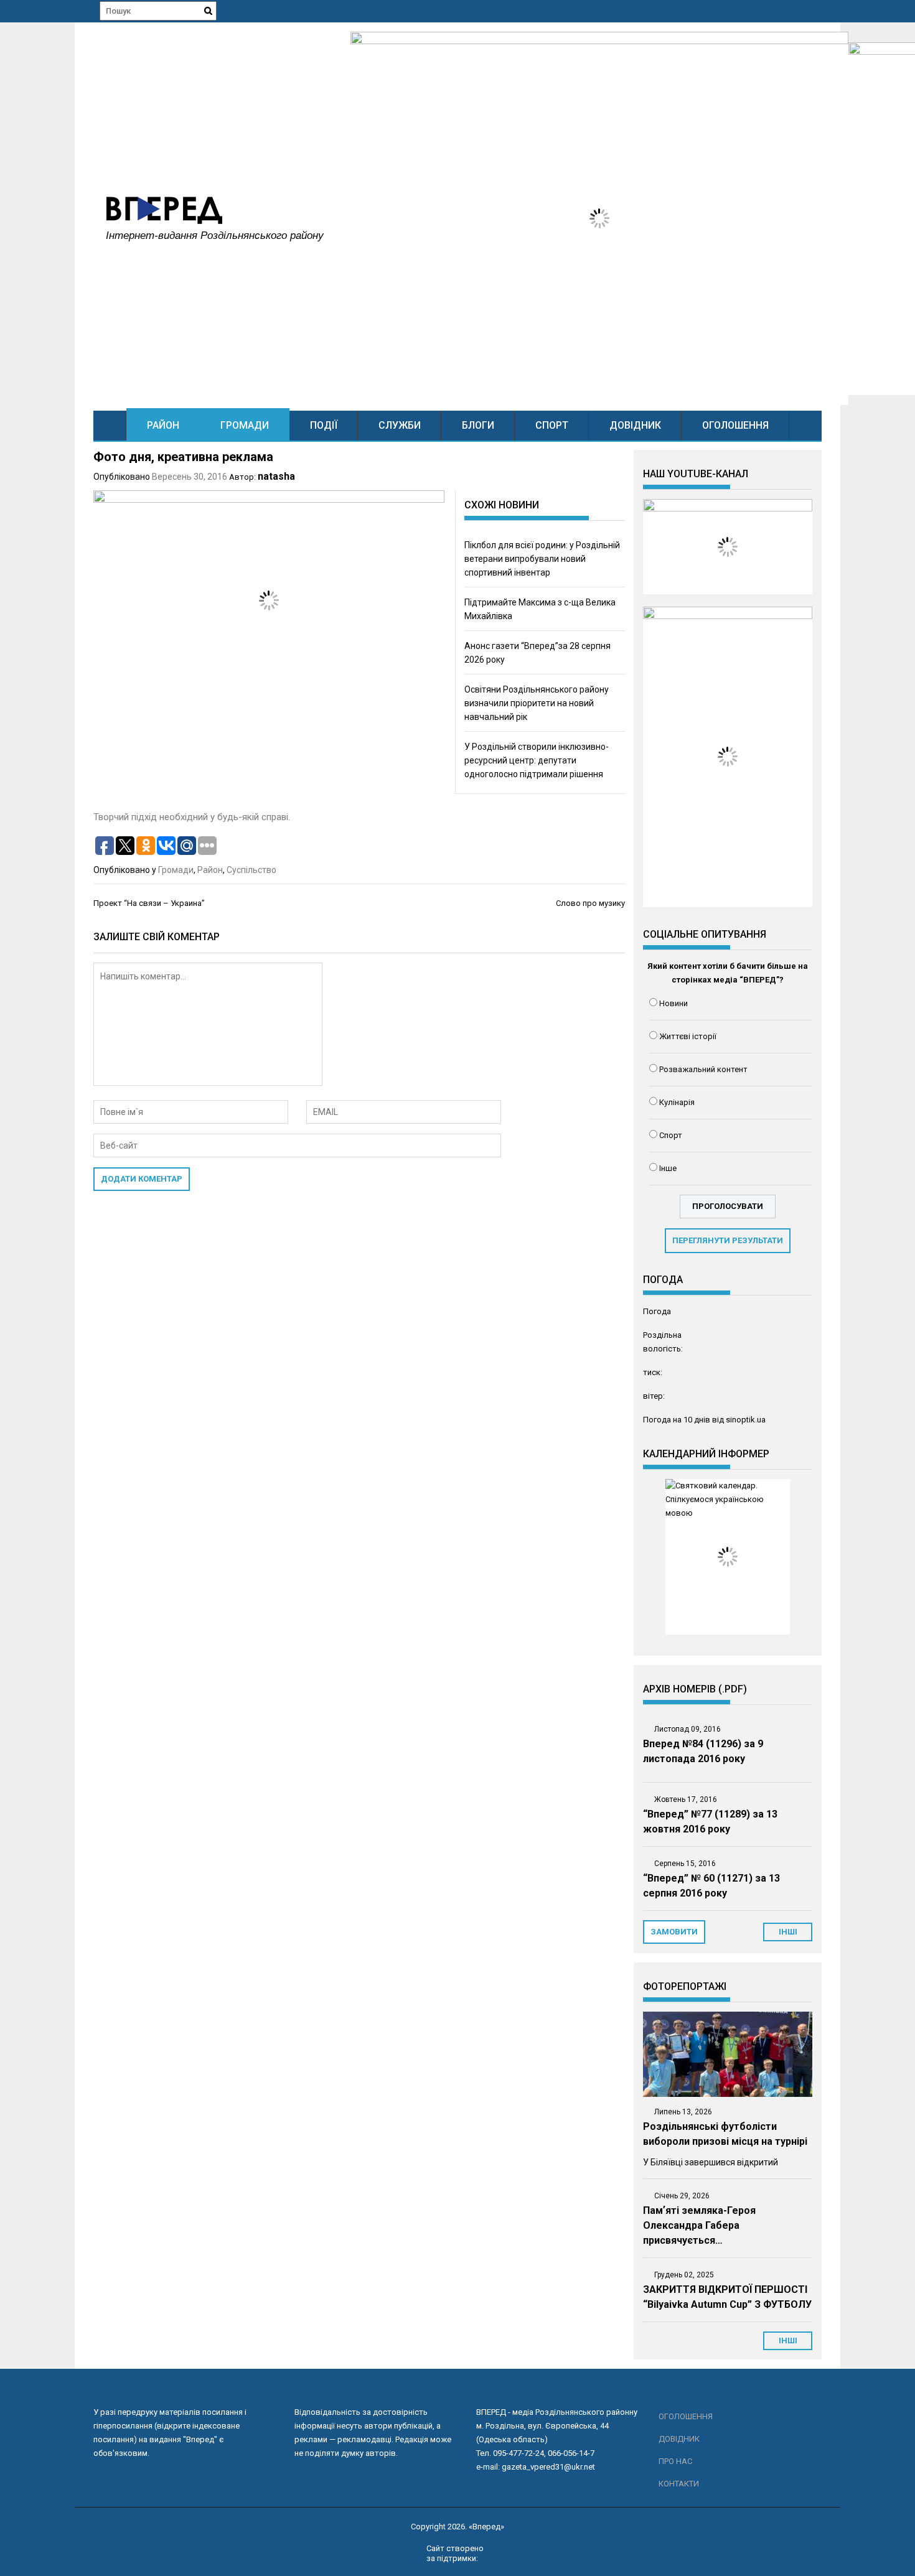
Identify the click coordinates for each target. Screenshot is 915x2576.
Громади (245, 425)
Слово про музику (590, 903)
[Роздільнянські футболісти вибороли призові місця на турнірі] (728, 2054)
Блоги (478, 425)
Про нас (675, 2461)
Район (163, 425)
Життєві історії (688, 1036)
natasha (276, 476)
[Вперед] (110, 425)
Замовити (674, 1932)
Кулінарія (677, 1102)
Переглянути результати (728, 1240)
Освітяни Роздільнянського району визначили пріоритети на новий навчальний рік (537, 703)
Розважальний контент (703, 1069)
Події (324, 425)
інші (788, 1932)
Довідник (635, 425)
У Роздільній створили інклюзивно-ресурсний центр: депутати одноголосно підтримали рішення (537, 760)
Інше (668, 1168)
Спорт (552, 425)
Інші (788, 2340)
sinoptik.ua (746, 1420)
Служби (400, 425)
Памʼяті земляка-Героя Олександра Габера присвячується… (699, 2225)
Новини (673, 1003)
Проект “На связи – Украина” (149, 903)
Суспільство (251, 870)
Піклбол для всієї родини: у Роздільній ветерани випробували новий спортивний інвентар (542, 559)
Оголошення (735, 425)
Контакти (679, 2484)
